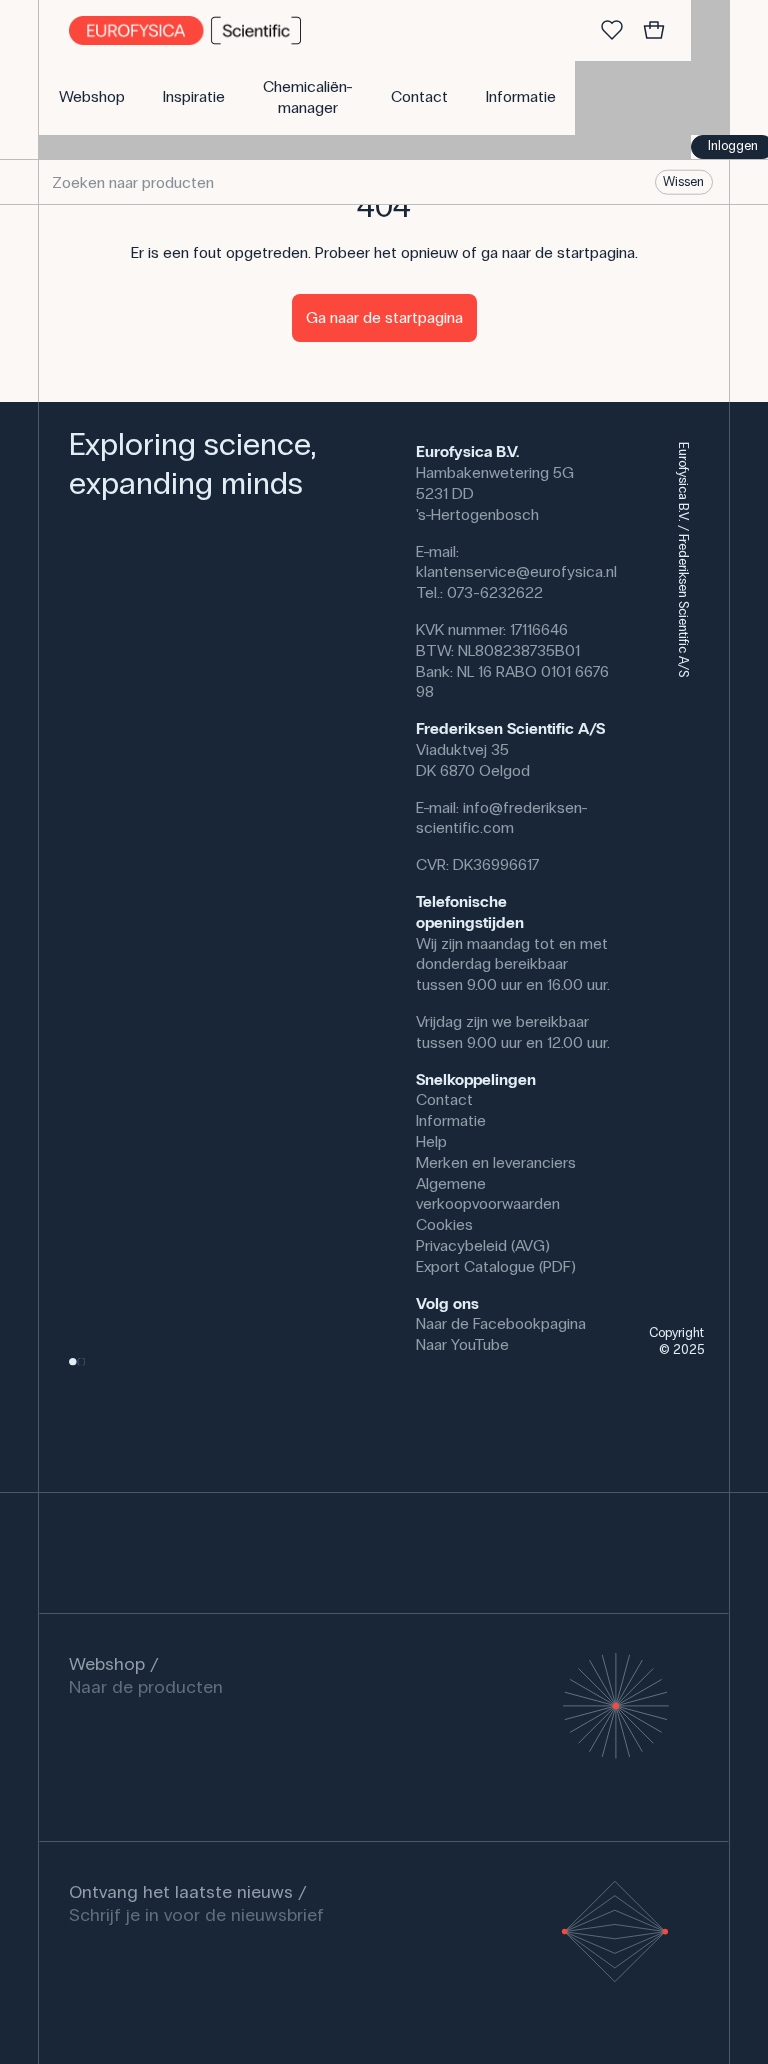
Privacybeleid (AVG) (483, 1245)
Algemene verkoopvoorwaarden (488, 1194)
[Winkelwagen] (654, 31)
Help (431, 1141)
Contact (444, 1099)
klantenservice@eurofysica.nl (516, 571)
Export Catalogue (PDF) (496, 1266)
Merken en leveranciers (496, 1162)
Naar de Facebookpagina (501, 1323)
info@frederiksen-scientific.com (502, 818)
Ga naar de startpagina (384, 317)
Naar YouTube (462, 1344)
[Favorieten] (612, 31)
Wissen (683, 182)
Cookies (444, 1224)
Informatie (451, 1120)
